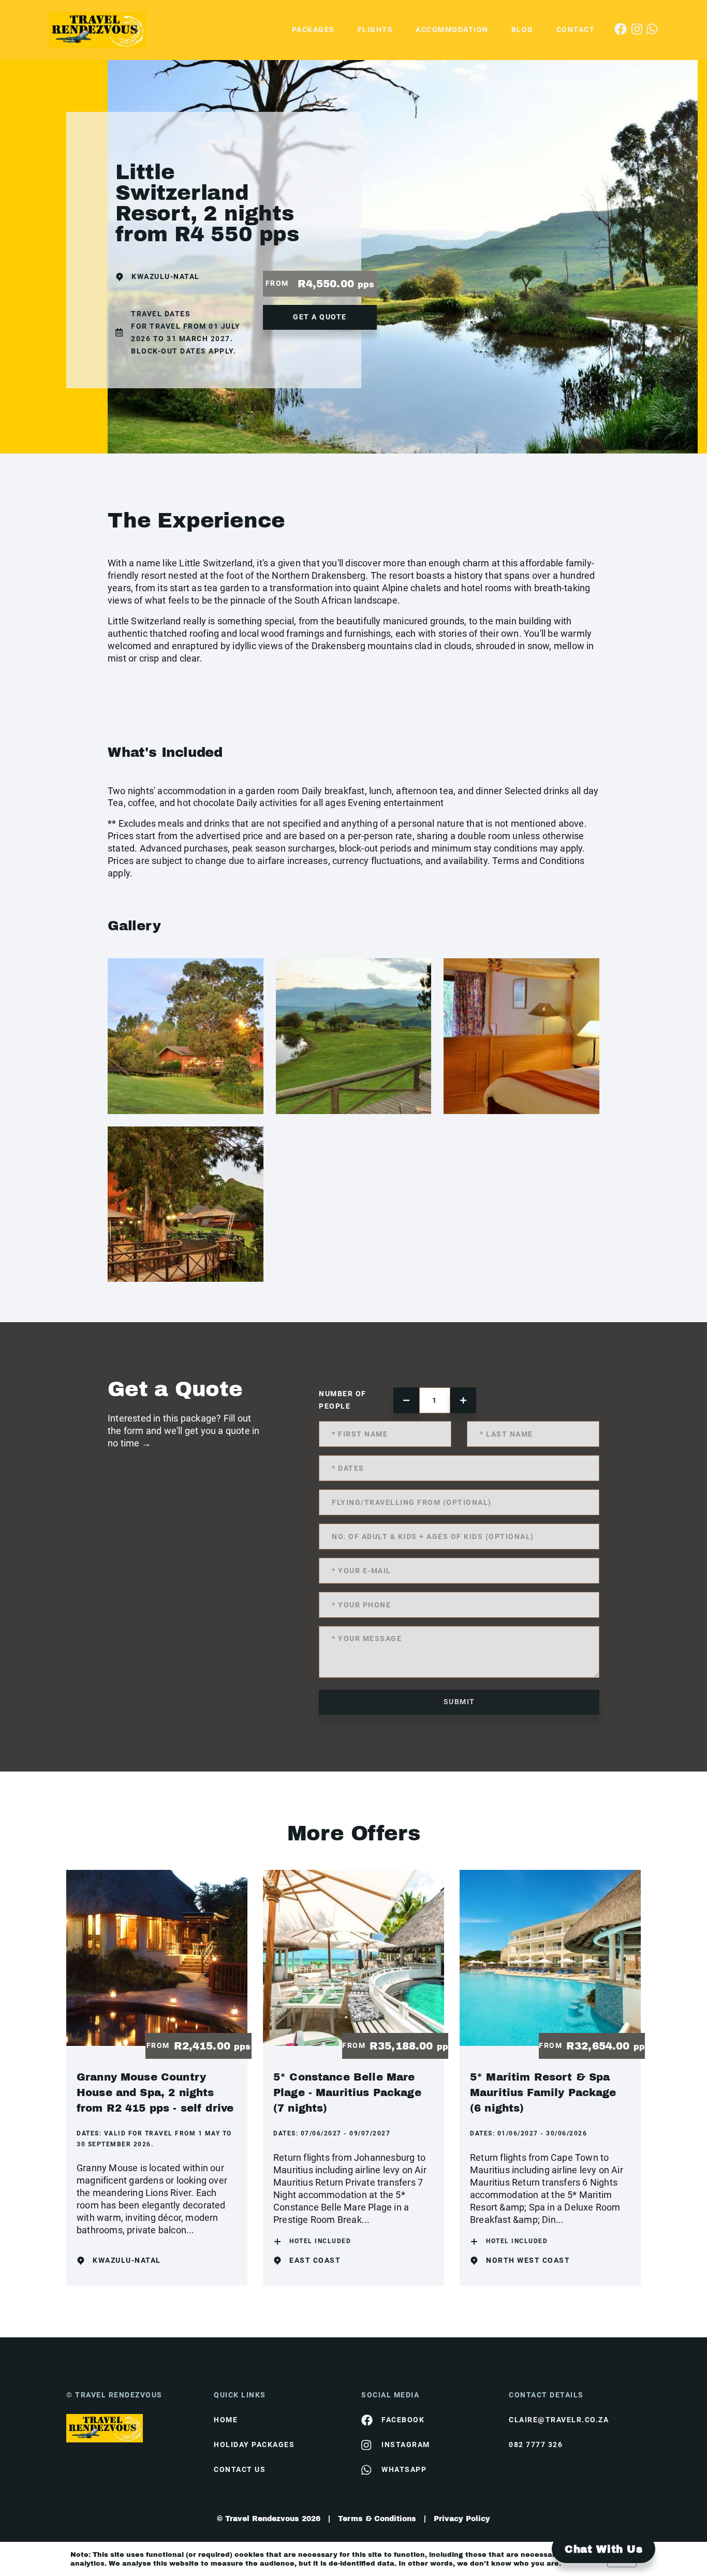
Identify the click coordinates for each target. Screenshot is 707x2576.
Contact (576, 30)
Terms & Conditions (377, 2519)
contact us (240, 2469)
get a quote (320, 317)
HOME (226, 2420)
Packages (313, 30)
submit (459, 1702)
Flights (375, 30)
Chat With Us (603, 2549)
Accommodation (452, 30)
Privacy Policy (462, 2519)
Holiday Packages (254, 2445)
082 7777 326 (536, 2445)
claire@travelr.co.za (559, 2420)
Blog (522, 30)
